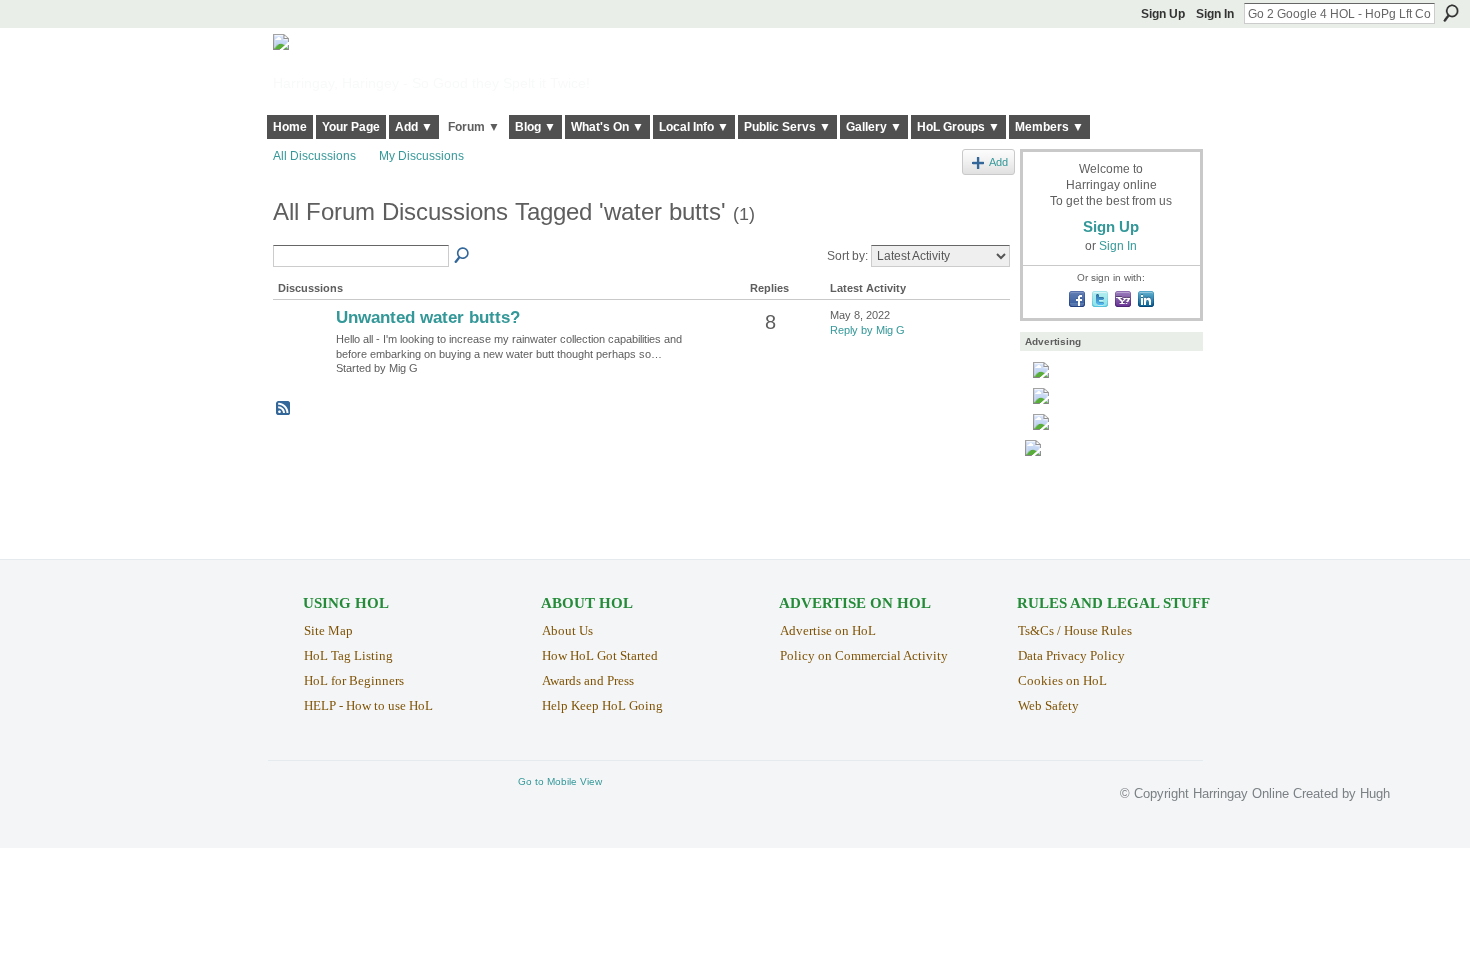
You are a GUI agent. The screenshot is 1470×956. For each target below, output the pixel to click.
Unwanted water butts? (428, 317)
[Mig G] (302, 352)
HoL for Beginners (354, 680)
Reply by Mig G (867, 330)
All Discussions (314, 156)
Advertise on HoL (828, 630)
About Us (567, 630)
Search (1451, 13)
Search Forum (463, 256)
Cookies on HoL (1062, 680)
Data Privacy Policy (1071, 655)
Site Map (328, 630)
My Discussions (421, 156)
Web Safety (1048, 705)
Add (998, 162)
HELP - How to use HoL (368, 705)
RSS (284, 409)
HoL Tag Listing (348, 655)
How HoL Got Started (600, 655)
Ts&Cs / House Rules (1075, 630)
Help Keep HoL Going (602, 705)
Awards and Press (588, 680)
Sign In (1215, 14)
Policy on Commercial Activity (864, 655)
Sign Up (1163, 14)
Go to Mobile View (560, 781)
